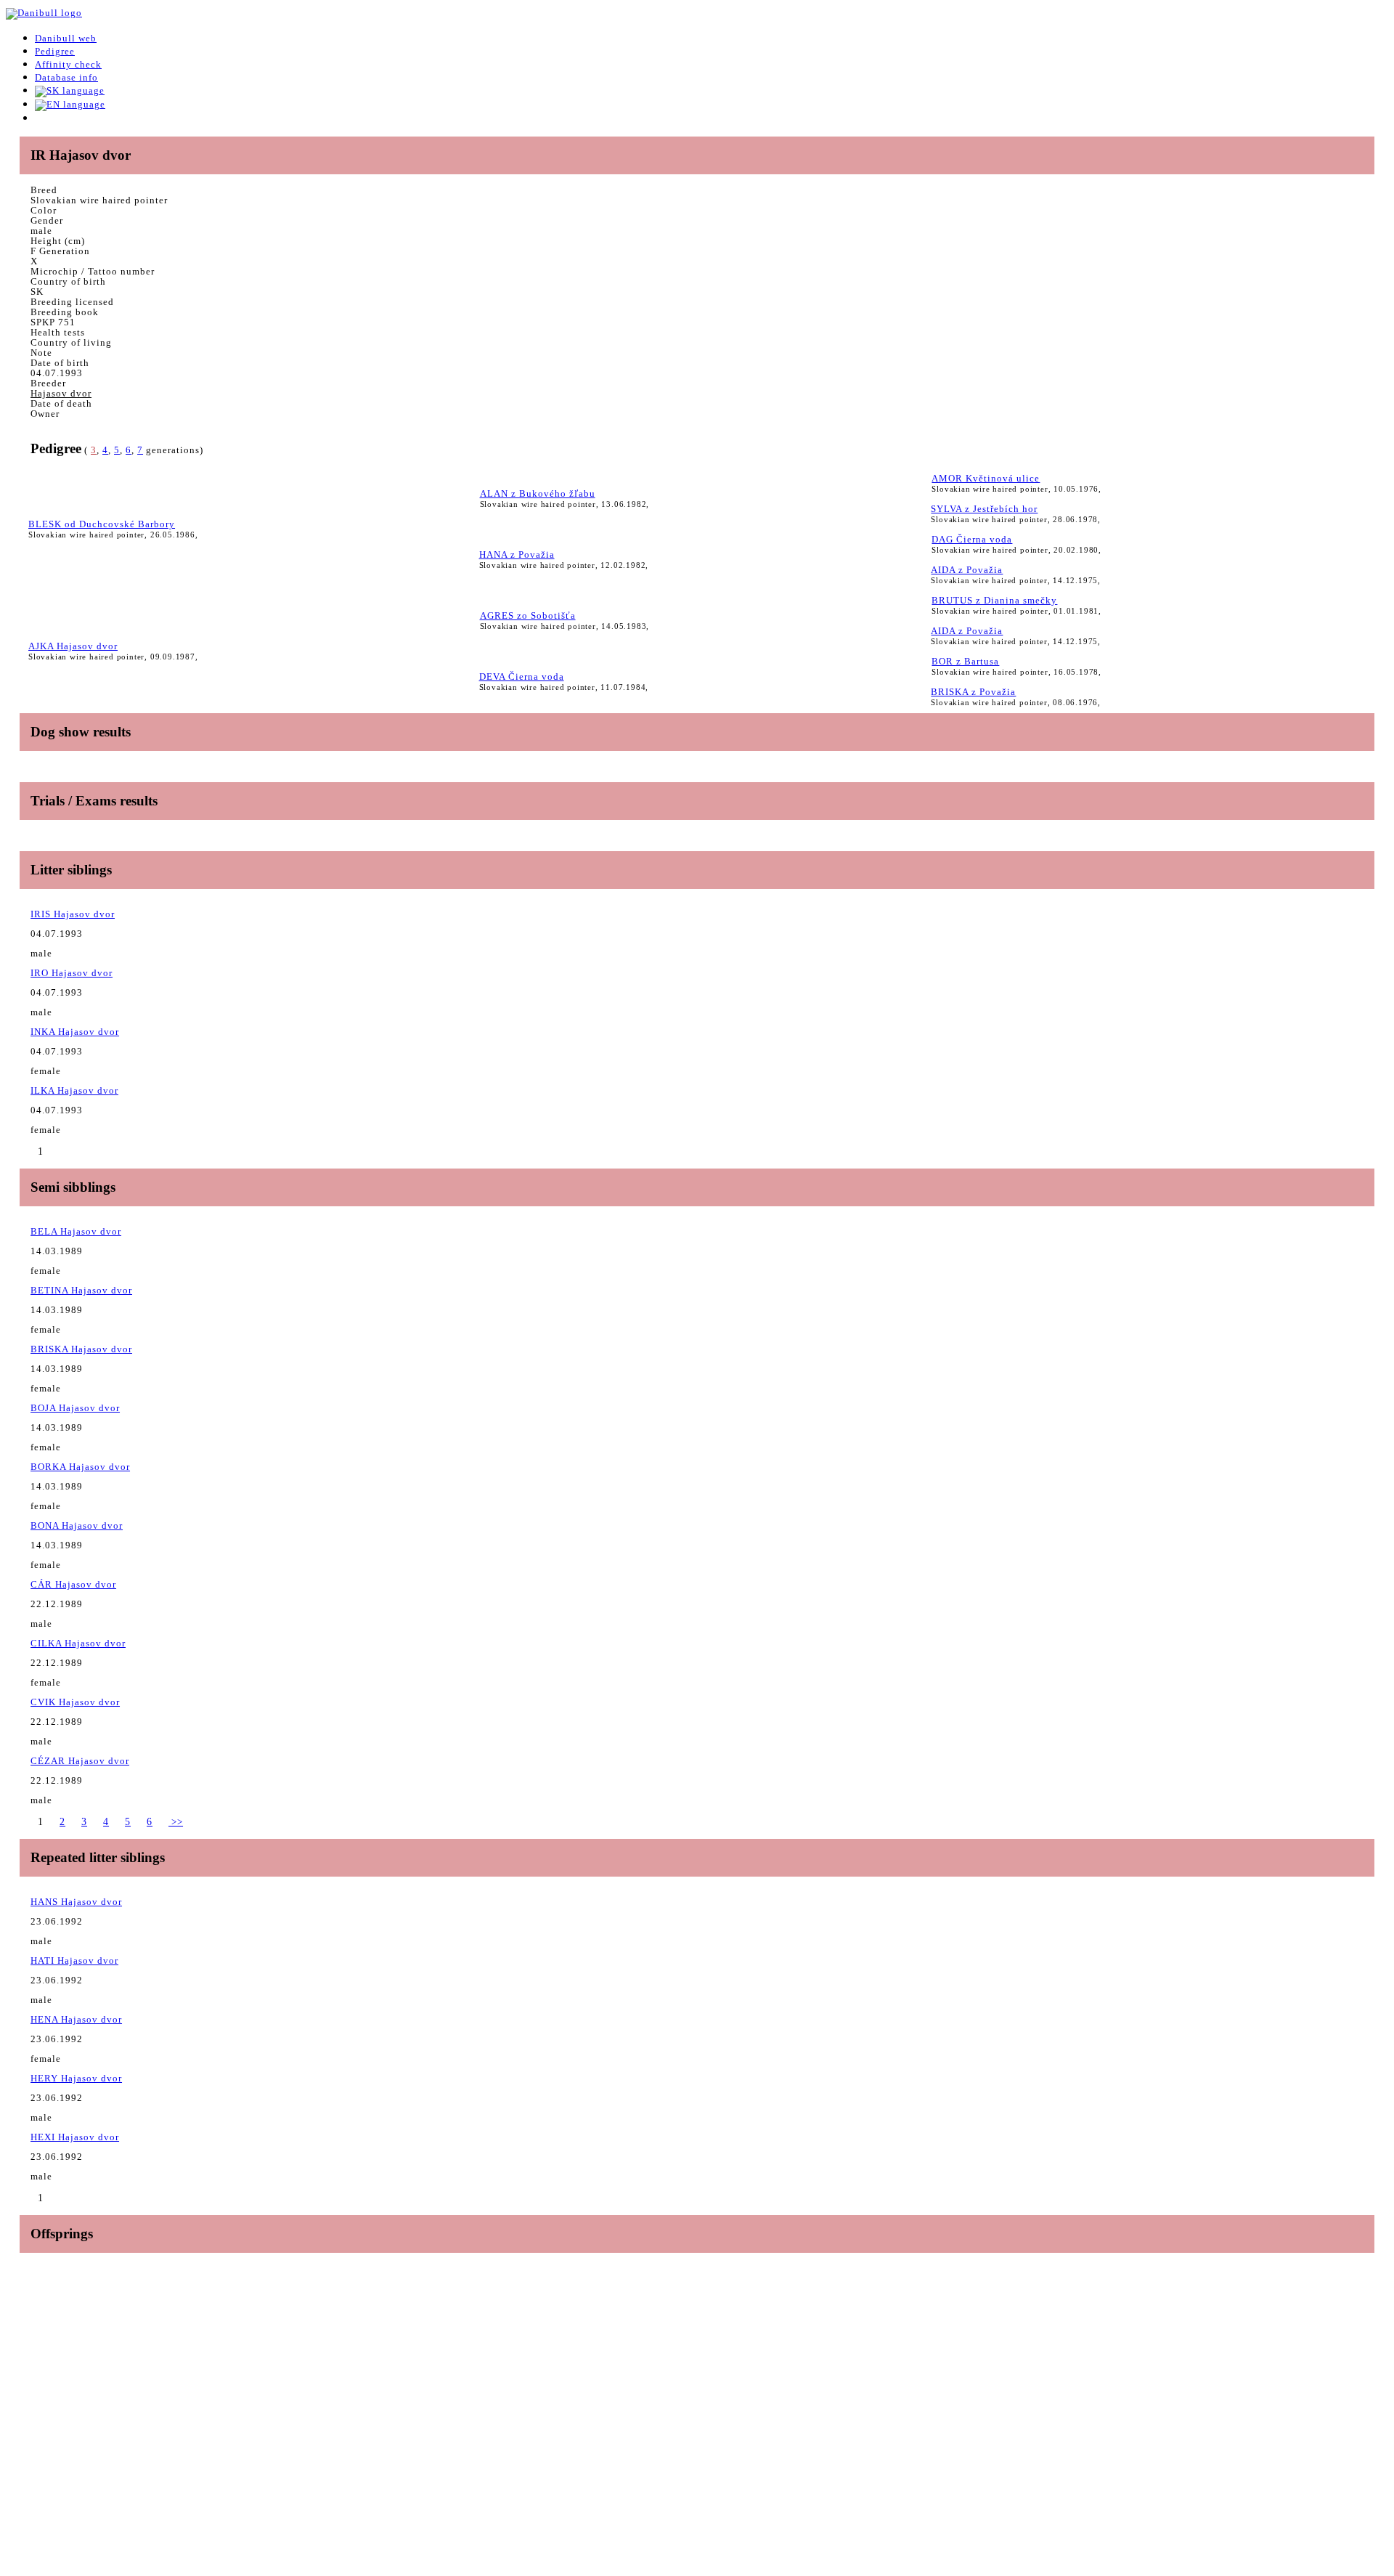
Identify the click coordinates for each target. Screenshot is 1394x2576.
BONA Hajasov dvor (77, 1525)
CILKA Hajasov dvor (78, 1643)
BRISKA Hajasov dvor (81, 1349)
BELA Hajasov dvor (76, 1231)
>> (176, 1822)
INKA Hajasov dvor (75, 1032)
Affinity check (68, 64)
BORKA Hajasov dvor (80, 1467)
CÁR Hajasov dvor (73, 1584)
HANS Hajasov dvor (76, 1902)
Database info (66, 77)
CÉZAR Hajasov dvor (80, 1761)
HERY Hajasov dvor (76, 2078)
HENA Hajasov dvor (76, 2019)
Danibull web (66, 38)
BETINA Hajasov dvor (81, 1290)
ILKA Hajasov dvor (74, 1090)
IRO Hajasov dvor (72, 973)
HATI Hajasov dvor (74, 1961)
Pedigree (55, 51)
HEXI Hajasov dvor (75, 2137)
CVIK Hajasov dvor (75, 1702)
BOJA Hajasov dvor (75, 1408)
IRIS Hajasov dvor (73, 914)
